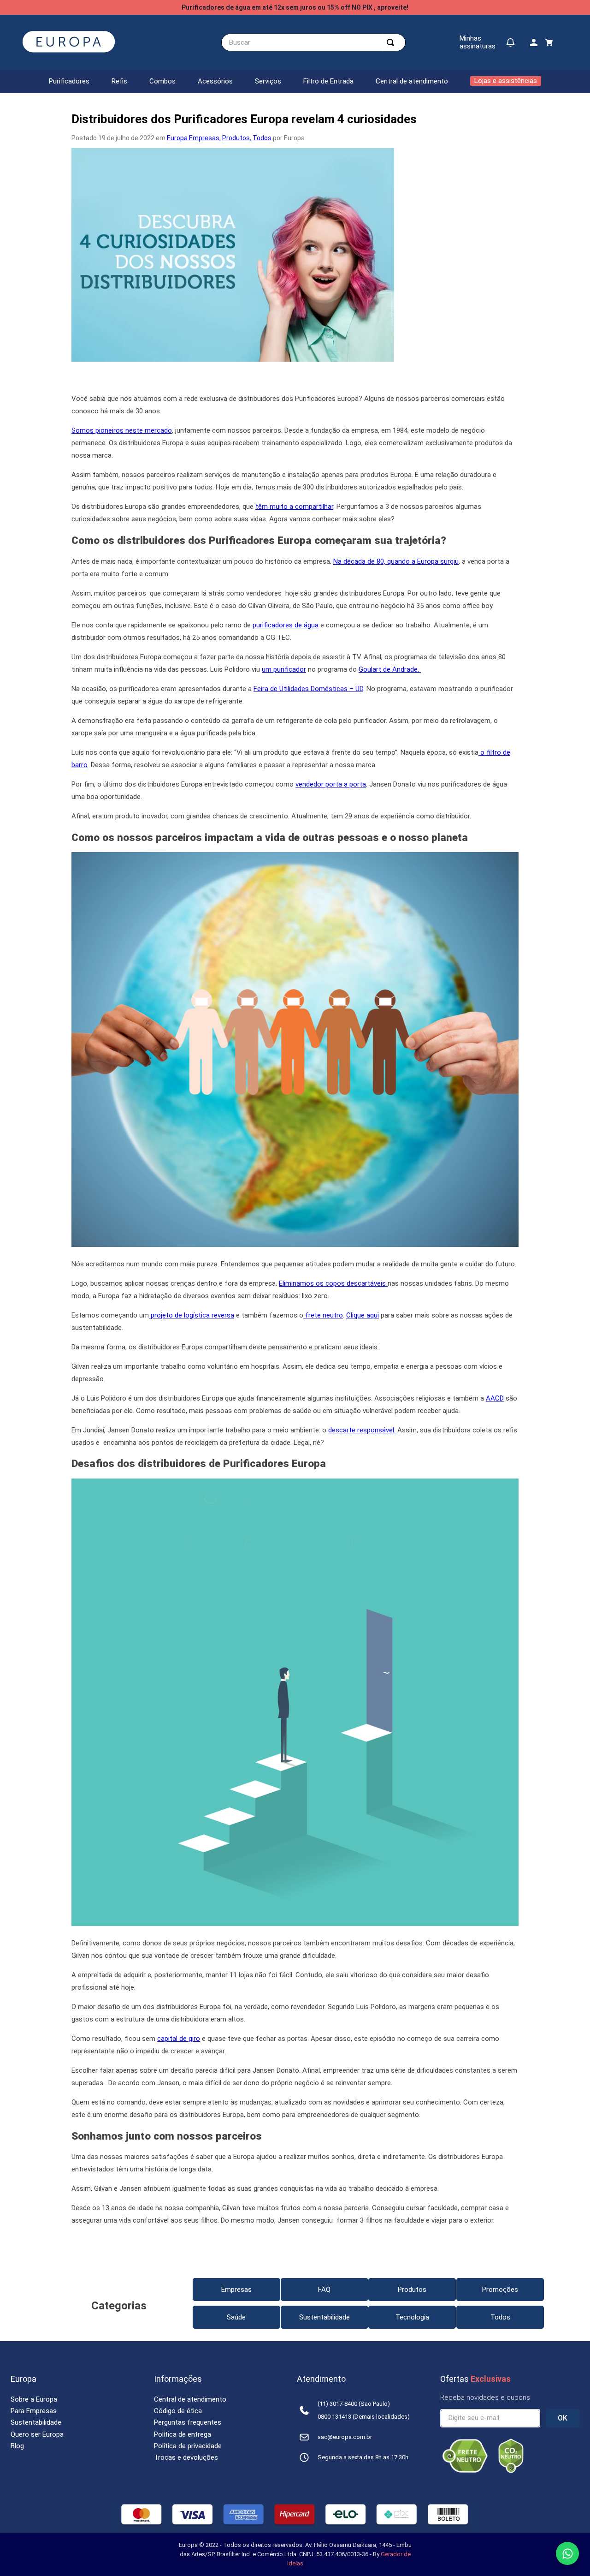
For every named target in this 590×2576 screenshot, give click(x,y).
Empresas (236, 2290)
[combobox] (313, 42)
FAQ (324, 2290)
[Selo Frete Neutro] (465, 2471)
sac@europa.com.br (345, 2437)
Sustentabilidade (324, 2317)
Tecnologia (412, 2317)
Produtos (236, 138)
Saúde (236, 2317)
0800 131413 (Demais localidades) (364, 2417)
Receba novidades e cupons (485, 2397)
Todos (262, 138)
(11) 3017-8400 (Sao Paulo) (354, 2404)
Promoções (500, 2290)
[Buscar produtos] (392, 42)
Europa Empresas (193, 138)
